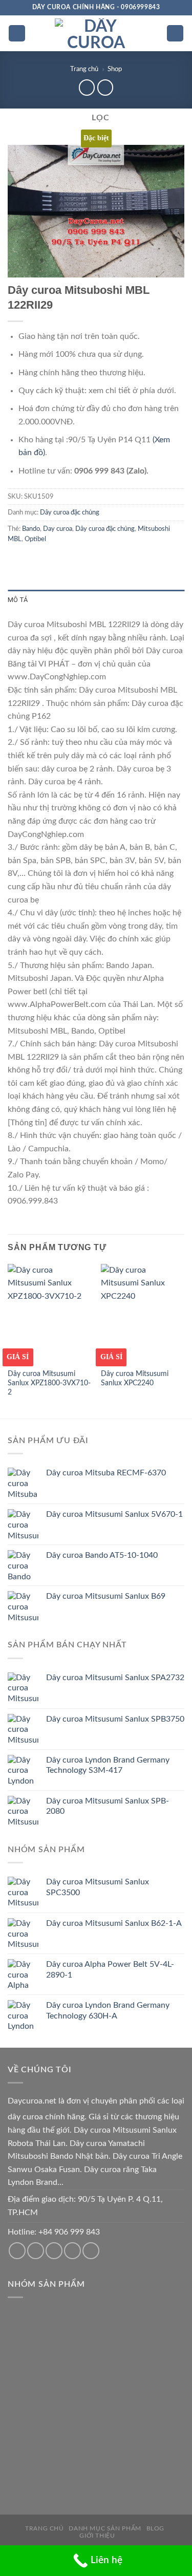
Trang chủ (84, 69)
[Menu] (17, 34)
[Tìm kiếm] (175, 34)
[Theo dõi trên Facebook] (17, 2251)
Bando (31, 529)
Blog (155, 2528)
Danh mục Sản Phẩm (105, 2528)
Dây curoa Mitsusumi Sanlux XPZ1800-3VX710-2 (49, 1383)
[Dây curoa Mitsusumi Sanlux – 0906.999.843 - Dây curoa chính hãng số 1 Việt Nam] (96, 33)
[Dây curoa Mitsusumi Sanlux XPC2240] (143, 1314)
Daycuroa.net (32, 2101)
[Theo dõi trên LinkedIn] (91, 2251)
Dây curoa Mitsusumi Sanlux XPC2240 (135, 1379)
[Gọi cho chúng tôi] (54, 2251)
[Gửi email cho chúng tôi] (36, 2251)
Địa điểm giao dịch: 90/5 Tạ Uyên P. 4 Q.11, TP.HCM (85, 2206)
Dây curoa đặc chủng (70, 512)
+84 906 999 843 (69, 2232)
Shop (115, 69)
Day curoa (58, 529)
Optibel (35, 539)
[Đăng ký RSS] (72, 2251)
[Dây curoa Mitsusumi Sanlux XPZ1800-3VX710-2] (49, 1314)
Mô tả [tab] (18, 600)
